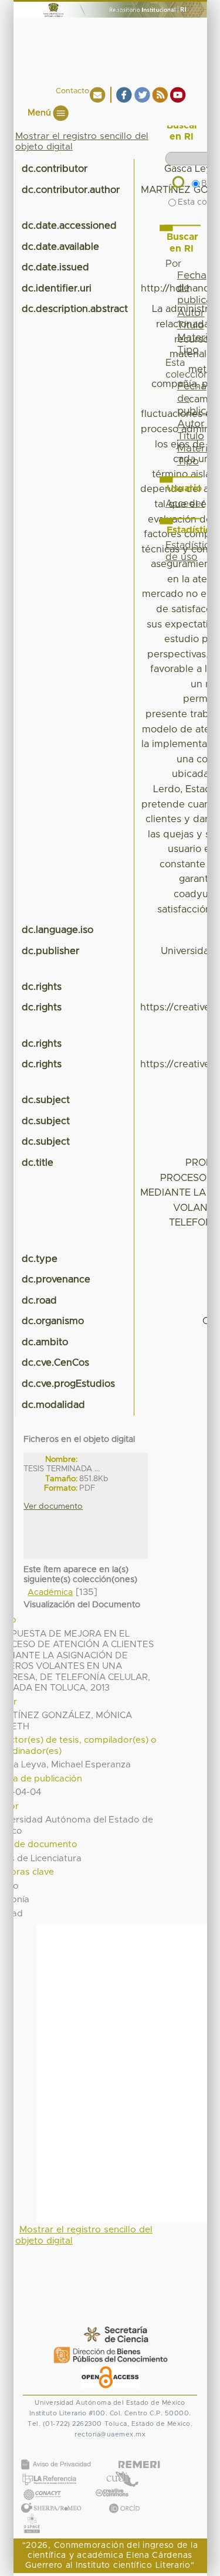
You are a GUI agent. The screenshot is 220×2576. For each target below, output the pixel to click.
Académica (50, 1593)
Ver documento (53, 1506)
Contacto (72, 91)
